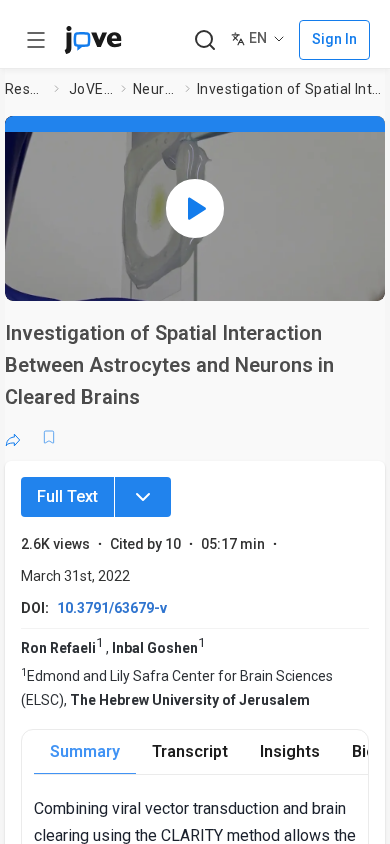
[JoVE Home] (93, 40)
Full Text (67, 496)
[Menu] (143, 497)
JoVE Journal (91, 89)
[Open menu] (36, 40)
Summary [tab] (85, 751)
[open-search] (204, 40)
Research (25, 89)
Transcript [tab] (190, 751)
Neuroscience (155, 89)
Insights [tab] (290, 751)
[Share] (13, 437)
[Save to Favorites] (49, 437)
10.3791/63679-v (112, 608)
